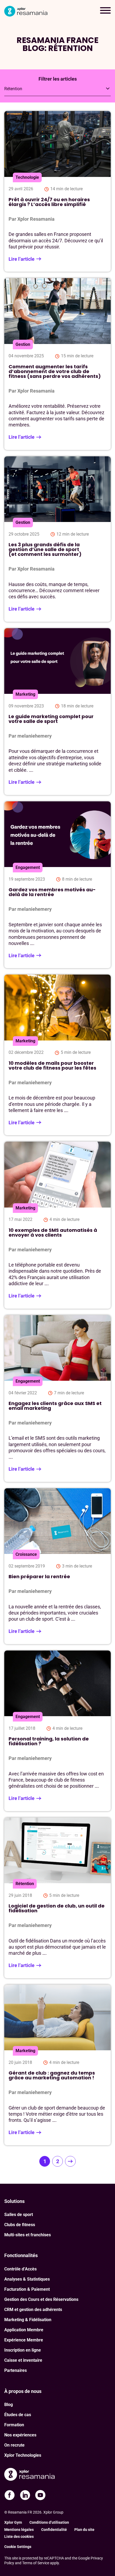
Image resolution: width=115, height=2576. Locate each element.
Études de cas (18, 2415)
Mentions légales (19, 2530)
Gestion (23, 344)
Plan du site (84, 2530)
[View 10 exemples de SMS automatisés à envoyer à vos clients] (57, 1225)
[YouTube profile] (40, 2495)
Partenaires (16, 2370)
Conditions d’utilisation (49, 2522)
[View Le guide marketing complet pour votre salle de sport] (57, 712)
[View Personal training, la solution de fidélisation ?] (57, 1731)
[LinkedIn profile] (25, 2495)
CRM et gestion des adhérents (33, 2310)
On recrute (14, 2445)
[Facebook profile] (10, 2495)
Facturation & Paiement (27, 2289)
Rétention (25, 1884)
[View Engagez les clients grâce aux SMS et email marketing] (57, 1398)
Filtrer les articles (58, 79)
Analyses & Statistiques (27, 2279)
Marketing (25, 694)
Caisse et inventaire (23, 2360)
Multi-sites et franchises (28, 2235)
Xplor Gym (13, 2522)
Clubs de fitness (20, 2225)
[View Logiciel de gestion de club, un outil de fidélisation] (57, 1898)
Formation (14, 2425)
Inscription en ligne (23, 2350)
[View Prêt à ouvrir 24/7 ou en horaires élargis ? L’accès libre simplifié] (57, 191)
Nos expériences (20, 2435)
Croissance (26, 1554)
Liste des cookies (19, 2537)
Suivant (70, 2161)
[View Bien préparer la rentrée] (57, 1566)
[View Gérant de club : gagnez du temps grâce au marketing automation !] (57, 2065)
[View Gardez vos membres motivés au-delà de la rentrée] (57, 885)
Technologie (27, 177)
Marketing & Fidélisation (28, 2320)
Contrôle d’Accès (20, 2269)
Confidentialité (54, 2530)
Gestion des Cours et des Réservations (41, 2299)
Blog (9, 2405)
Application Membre (24, 2330)
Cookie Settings (18, 2547)
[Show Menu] (105, 11)
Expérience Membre (24, 2340)
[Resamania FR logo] (26, 11)
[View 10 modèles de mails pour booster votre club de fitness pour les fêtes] (57, 1055)
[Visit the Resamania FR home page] (29, 2475)
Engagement (28, 867)
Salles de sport (19, 2215)
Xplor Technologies (23, 2455)
